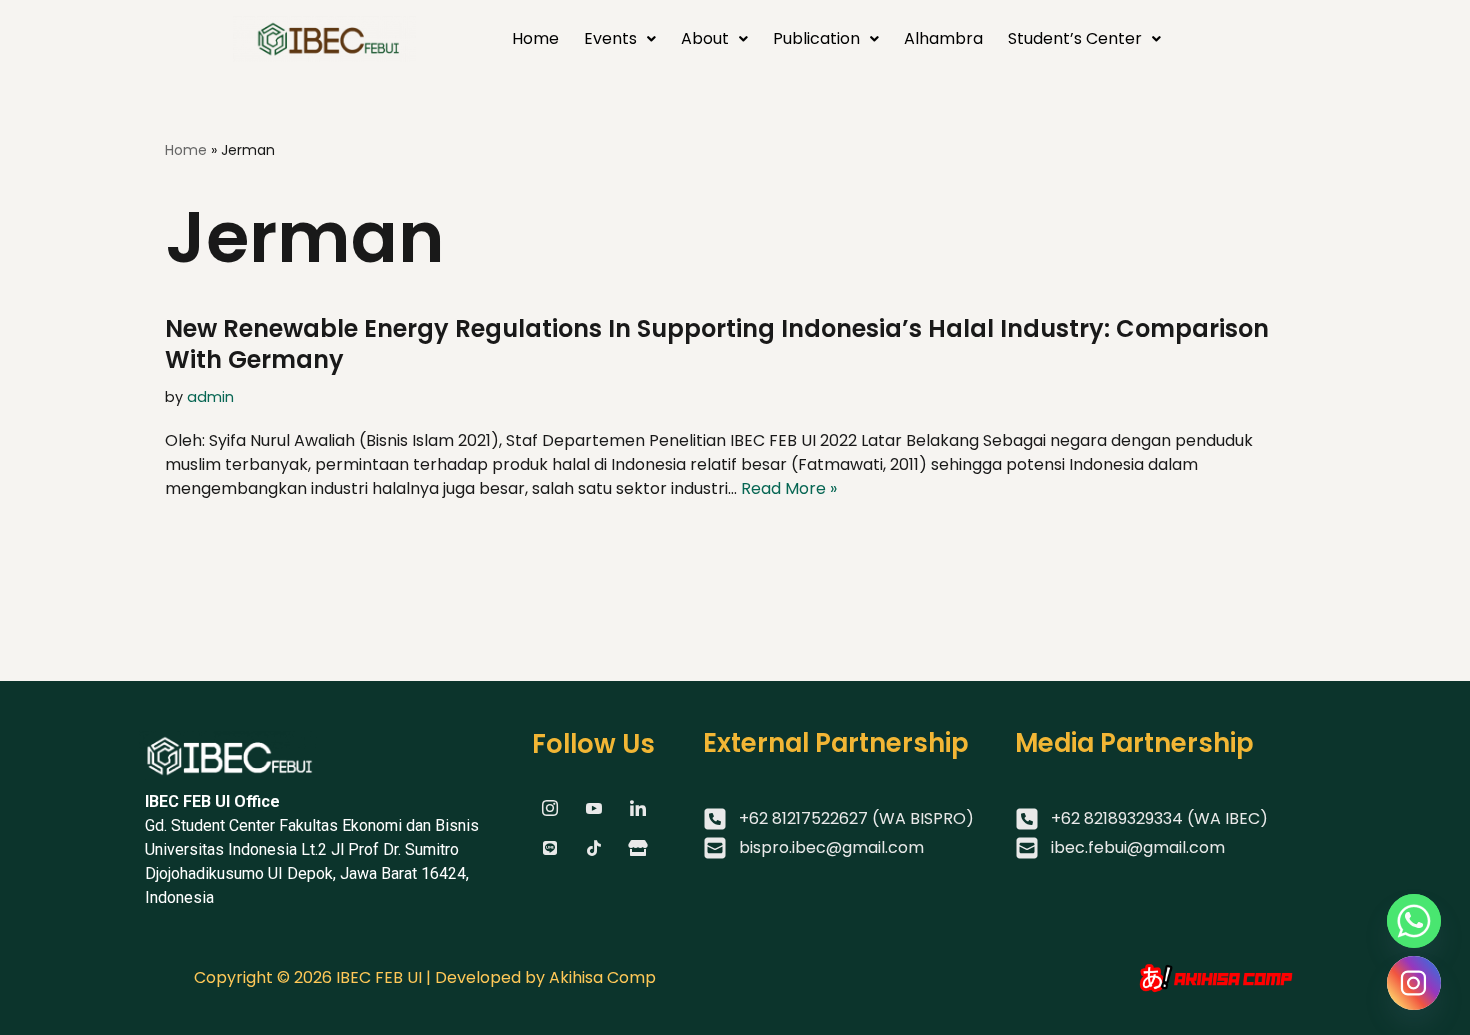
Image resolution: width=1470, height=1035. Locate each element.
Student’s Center (1075, 38)
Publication (816, 38)
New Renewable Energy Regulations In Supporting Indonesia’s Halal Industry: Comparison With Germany (717, 344)
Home (535, 38)
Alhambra (943, 38)
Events (610, 38)
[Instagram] (1414, 983)
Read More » (789, 488)
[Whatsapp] (1414, 921)
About (705, 38)
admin (210, 397)
